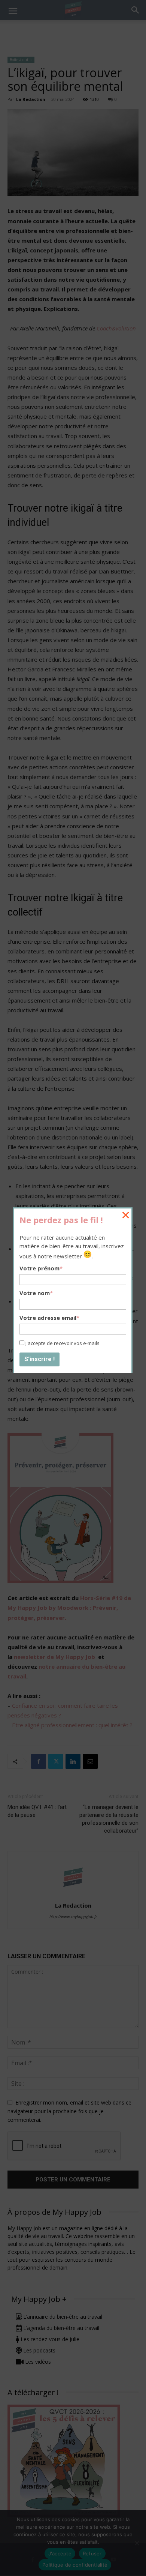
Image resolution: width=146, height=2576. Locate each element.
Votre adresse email (49, 1318)
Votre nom (36, 1293)
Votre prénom (41, 1268)
